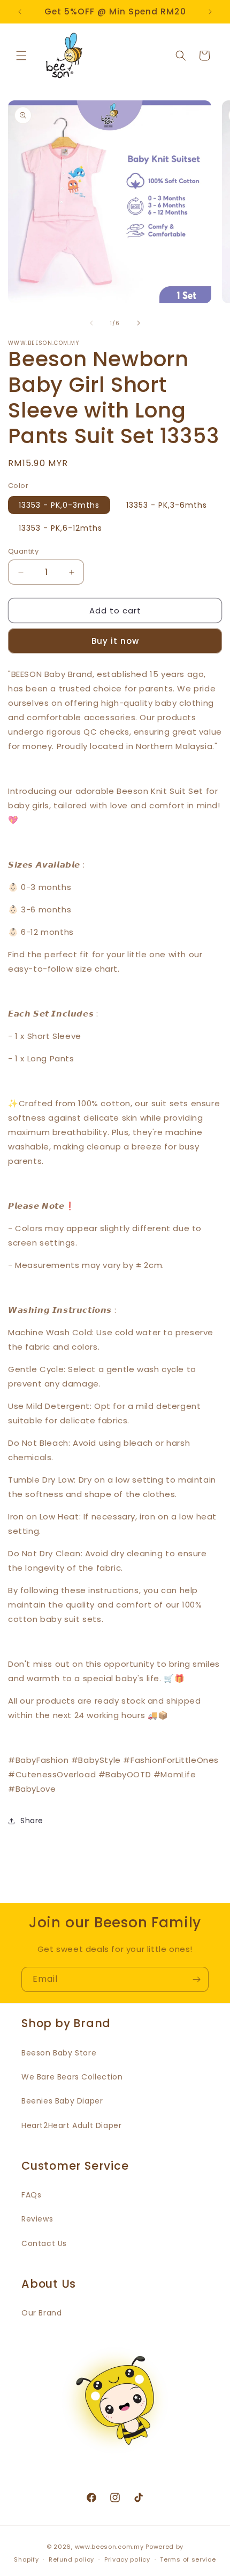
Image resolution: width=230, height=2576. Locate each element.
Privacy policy (127, 2559)
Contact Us (44, 2243)
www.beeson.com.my (109, 2547)
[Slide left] (91, 323)
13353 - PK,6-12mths (60, 528)
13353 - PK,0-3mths (59, 505)
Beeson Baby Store (59, 2053)
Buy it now (115, 641)
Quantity (23, 551)
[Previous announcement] (20, 12)
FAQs (31, 2195)
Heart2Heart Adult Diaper (71, 2125)
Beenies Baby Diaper (62, 2101)
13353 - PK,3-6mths (167, 505)
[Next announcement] (210, 12)
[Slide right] (139, 323)
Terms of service (188, 2559)
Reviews (37, 2219)
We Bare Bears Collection (72, 2077)
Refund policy (71, 2559)
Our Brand (41, 2313)
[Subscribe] (196, 1979)
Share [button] (32, 1821)
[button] (21, 56)
